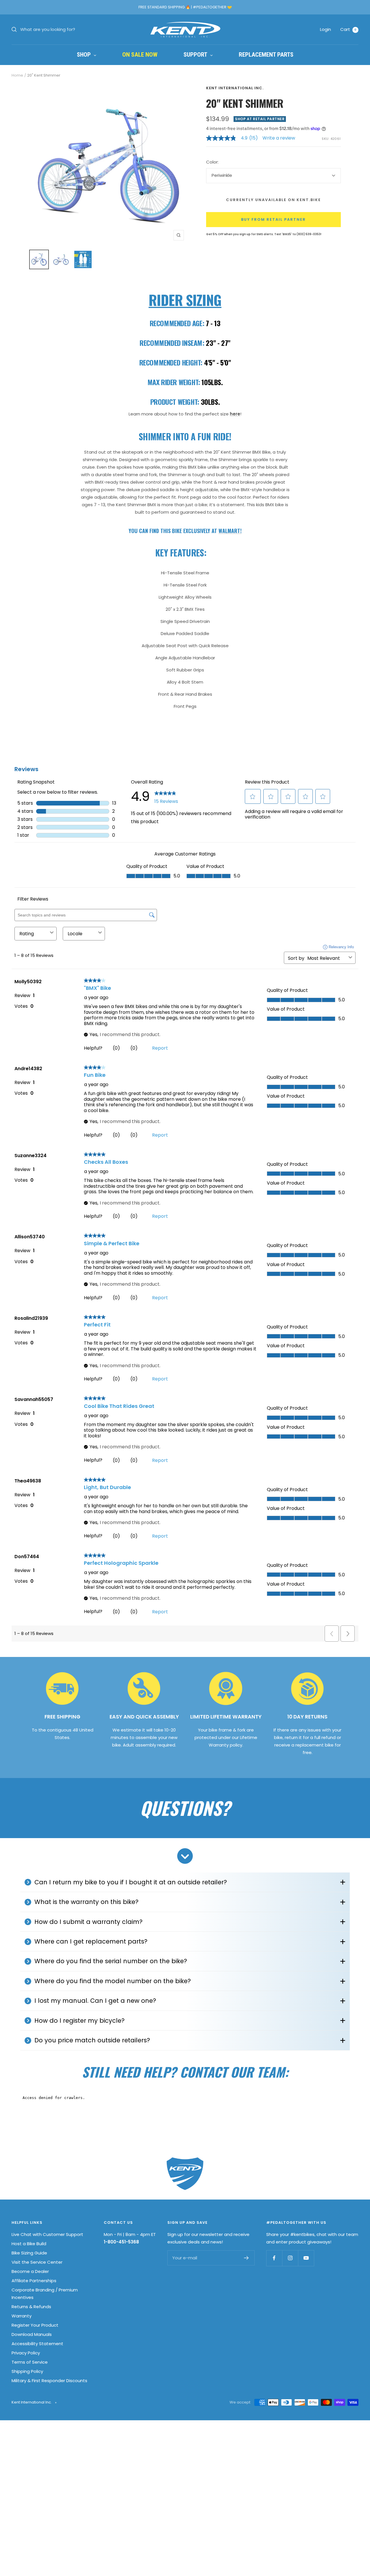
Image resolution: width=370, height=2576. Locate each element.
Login (325, 29)
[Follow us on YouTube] (306, 2258)
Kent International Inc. (235, 88)
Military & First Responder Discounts (49, 2381)
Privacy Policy (26, 2353)
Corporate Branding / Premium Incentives (45, 2294)
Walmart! (230, 531)
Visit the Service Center (37, 2262)
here (235, 414)
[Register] (246, 2258)
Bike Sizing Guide (29, 2253)
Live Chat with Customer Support (47, 2234)
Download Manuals (32, 2334)
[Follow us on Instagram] (290, 2258)
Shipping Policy (27, 2371)
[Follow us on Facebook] (274, 2258)
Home (17, 75)
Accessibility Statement (37, 2344)
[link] (234, 138)
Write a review (279, 138)
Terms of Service (30, 2362)
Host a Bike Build (29, 2244)
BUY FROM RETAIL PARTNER (273, 219)
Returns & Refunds (31, 2307)
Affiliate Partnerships (34, 2281)
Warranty (22, 2316)
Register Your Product (35, 2325)
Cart (348, 29)
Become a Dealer (30, 2271)
